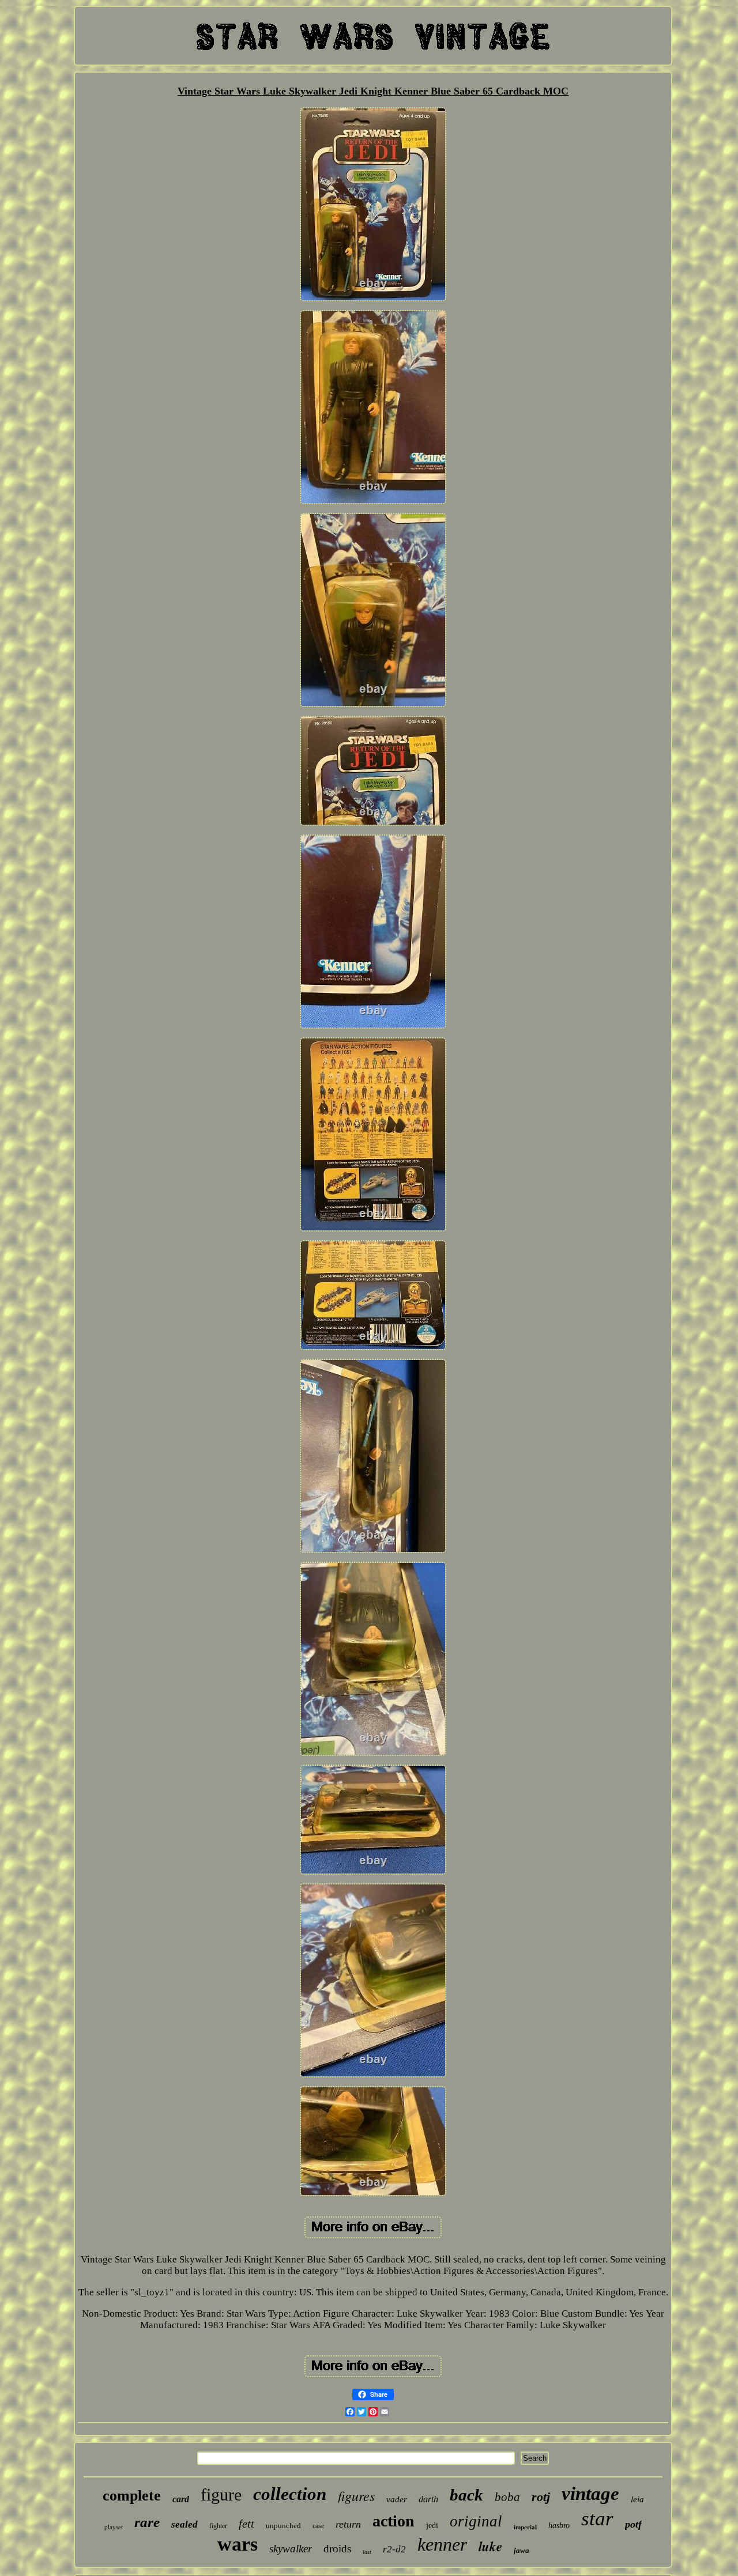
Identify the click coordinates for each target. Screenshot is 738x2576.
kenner (442, 2544)
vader (397, 2499)
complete (132, 2496)
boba (507, 2497)
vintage (590, 2494)
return (348, 2524)
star (597, 2519)
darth (428, 2499)
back (466, 2495)
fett (246, 2524)
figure (221, 2494)
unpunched (283, 2526)
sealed (184, 2524)
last (367, 2552)
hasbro (559, 2526)
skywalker (291, 2549)
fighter (218, 2526)
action (394, 2521)
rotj (541, 2497)
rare (147, 2522)
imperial (525, 2527)
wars (238, 2544)
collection (290, 2494)
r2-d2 (394, 2549)
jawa (522, 2550)
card (181, 2499)
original (476, 2521)
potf (633, 2524)
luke (490, 2546)
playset (114, 2527)
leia (637, 2499)
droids (337, 2549)
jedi (432, 2526)
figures (356, 2495)
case (318, 2526)
